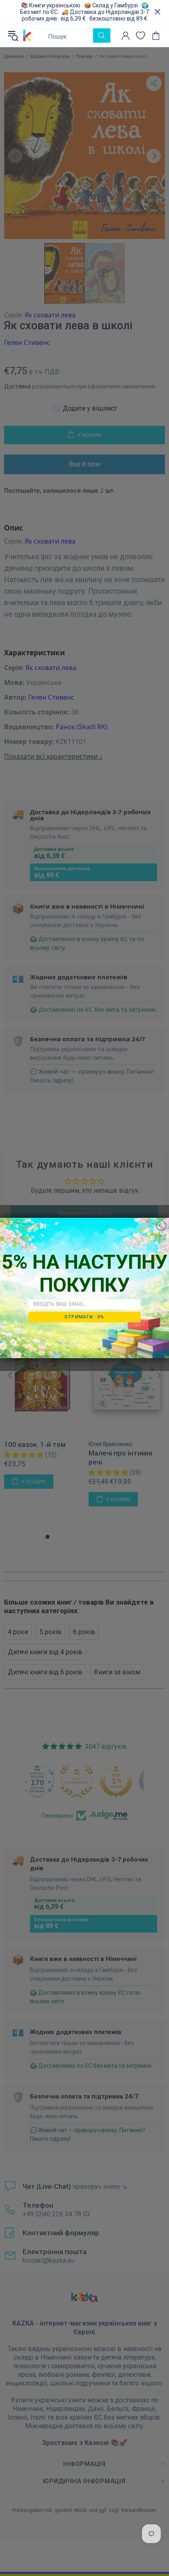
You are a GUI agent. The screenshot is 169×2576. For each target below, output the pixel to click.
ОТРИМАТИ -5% (84, 1317)
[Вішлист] (140, 36)
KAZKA (27, 36)
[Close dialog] (161, 1226)
